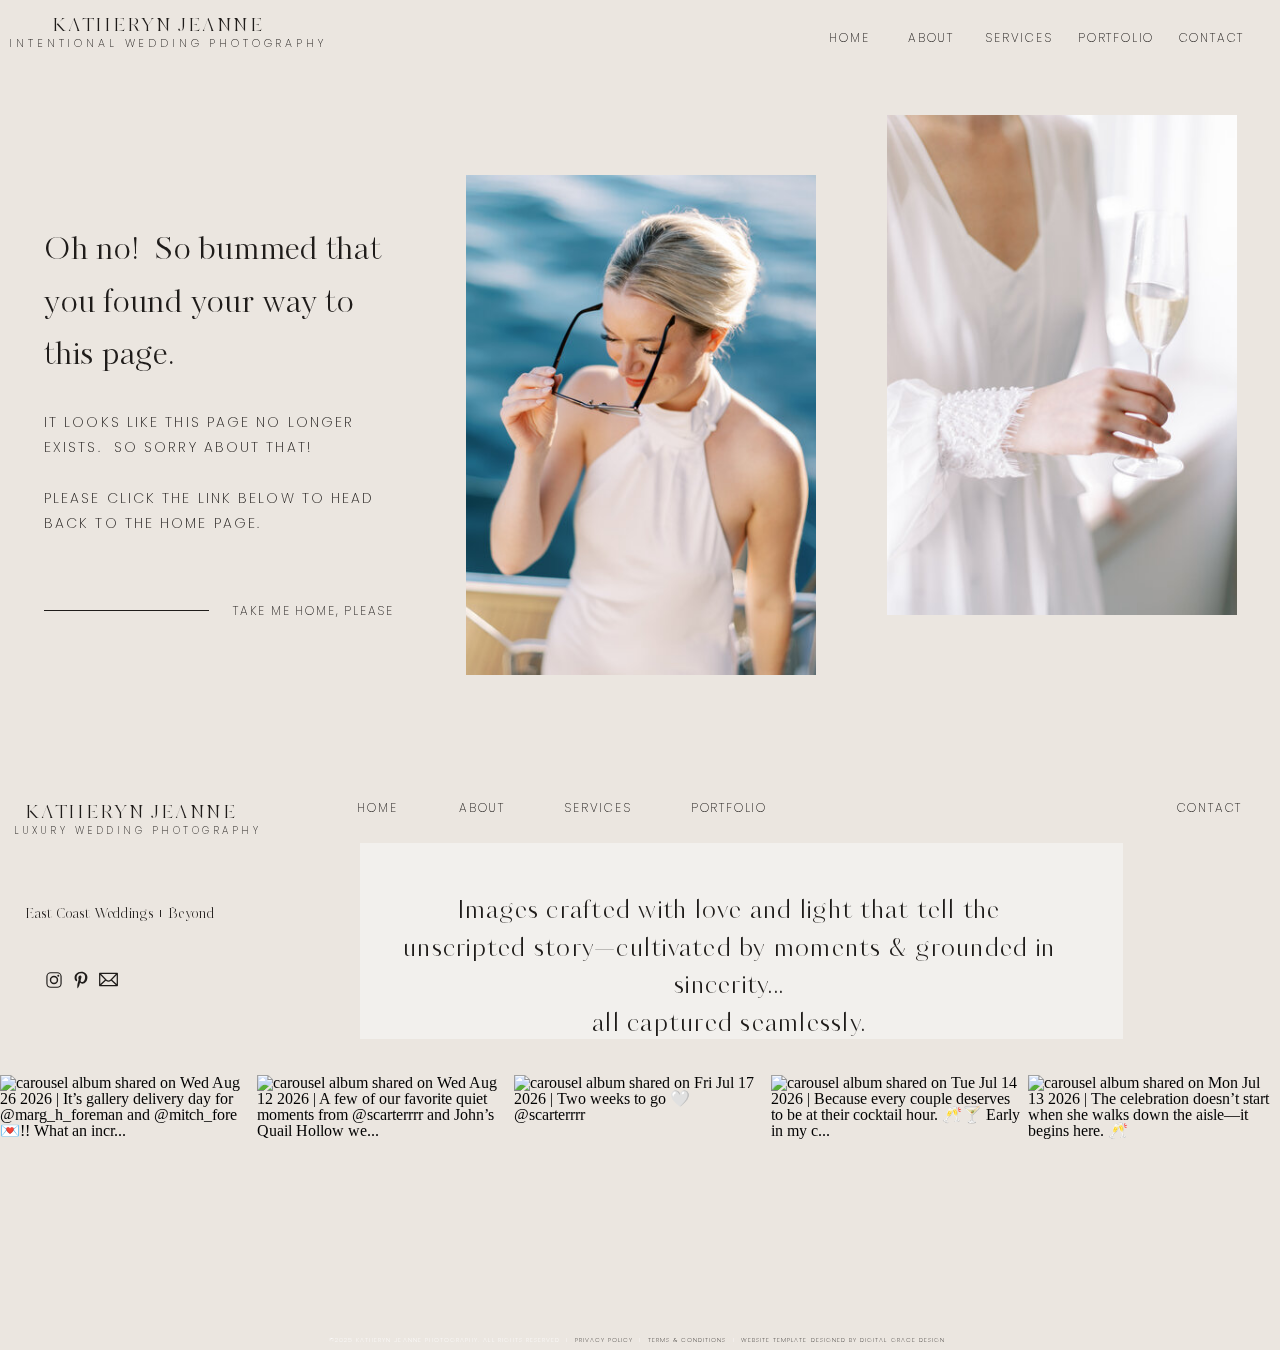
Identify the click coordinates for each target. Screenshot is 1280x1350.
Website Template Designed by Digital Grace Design (843, 1340)
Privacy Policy (604, 1340)
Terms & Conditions (687, 1340)
